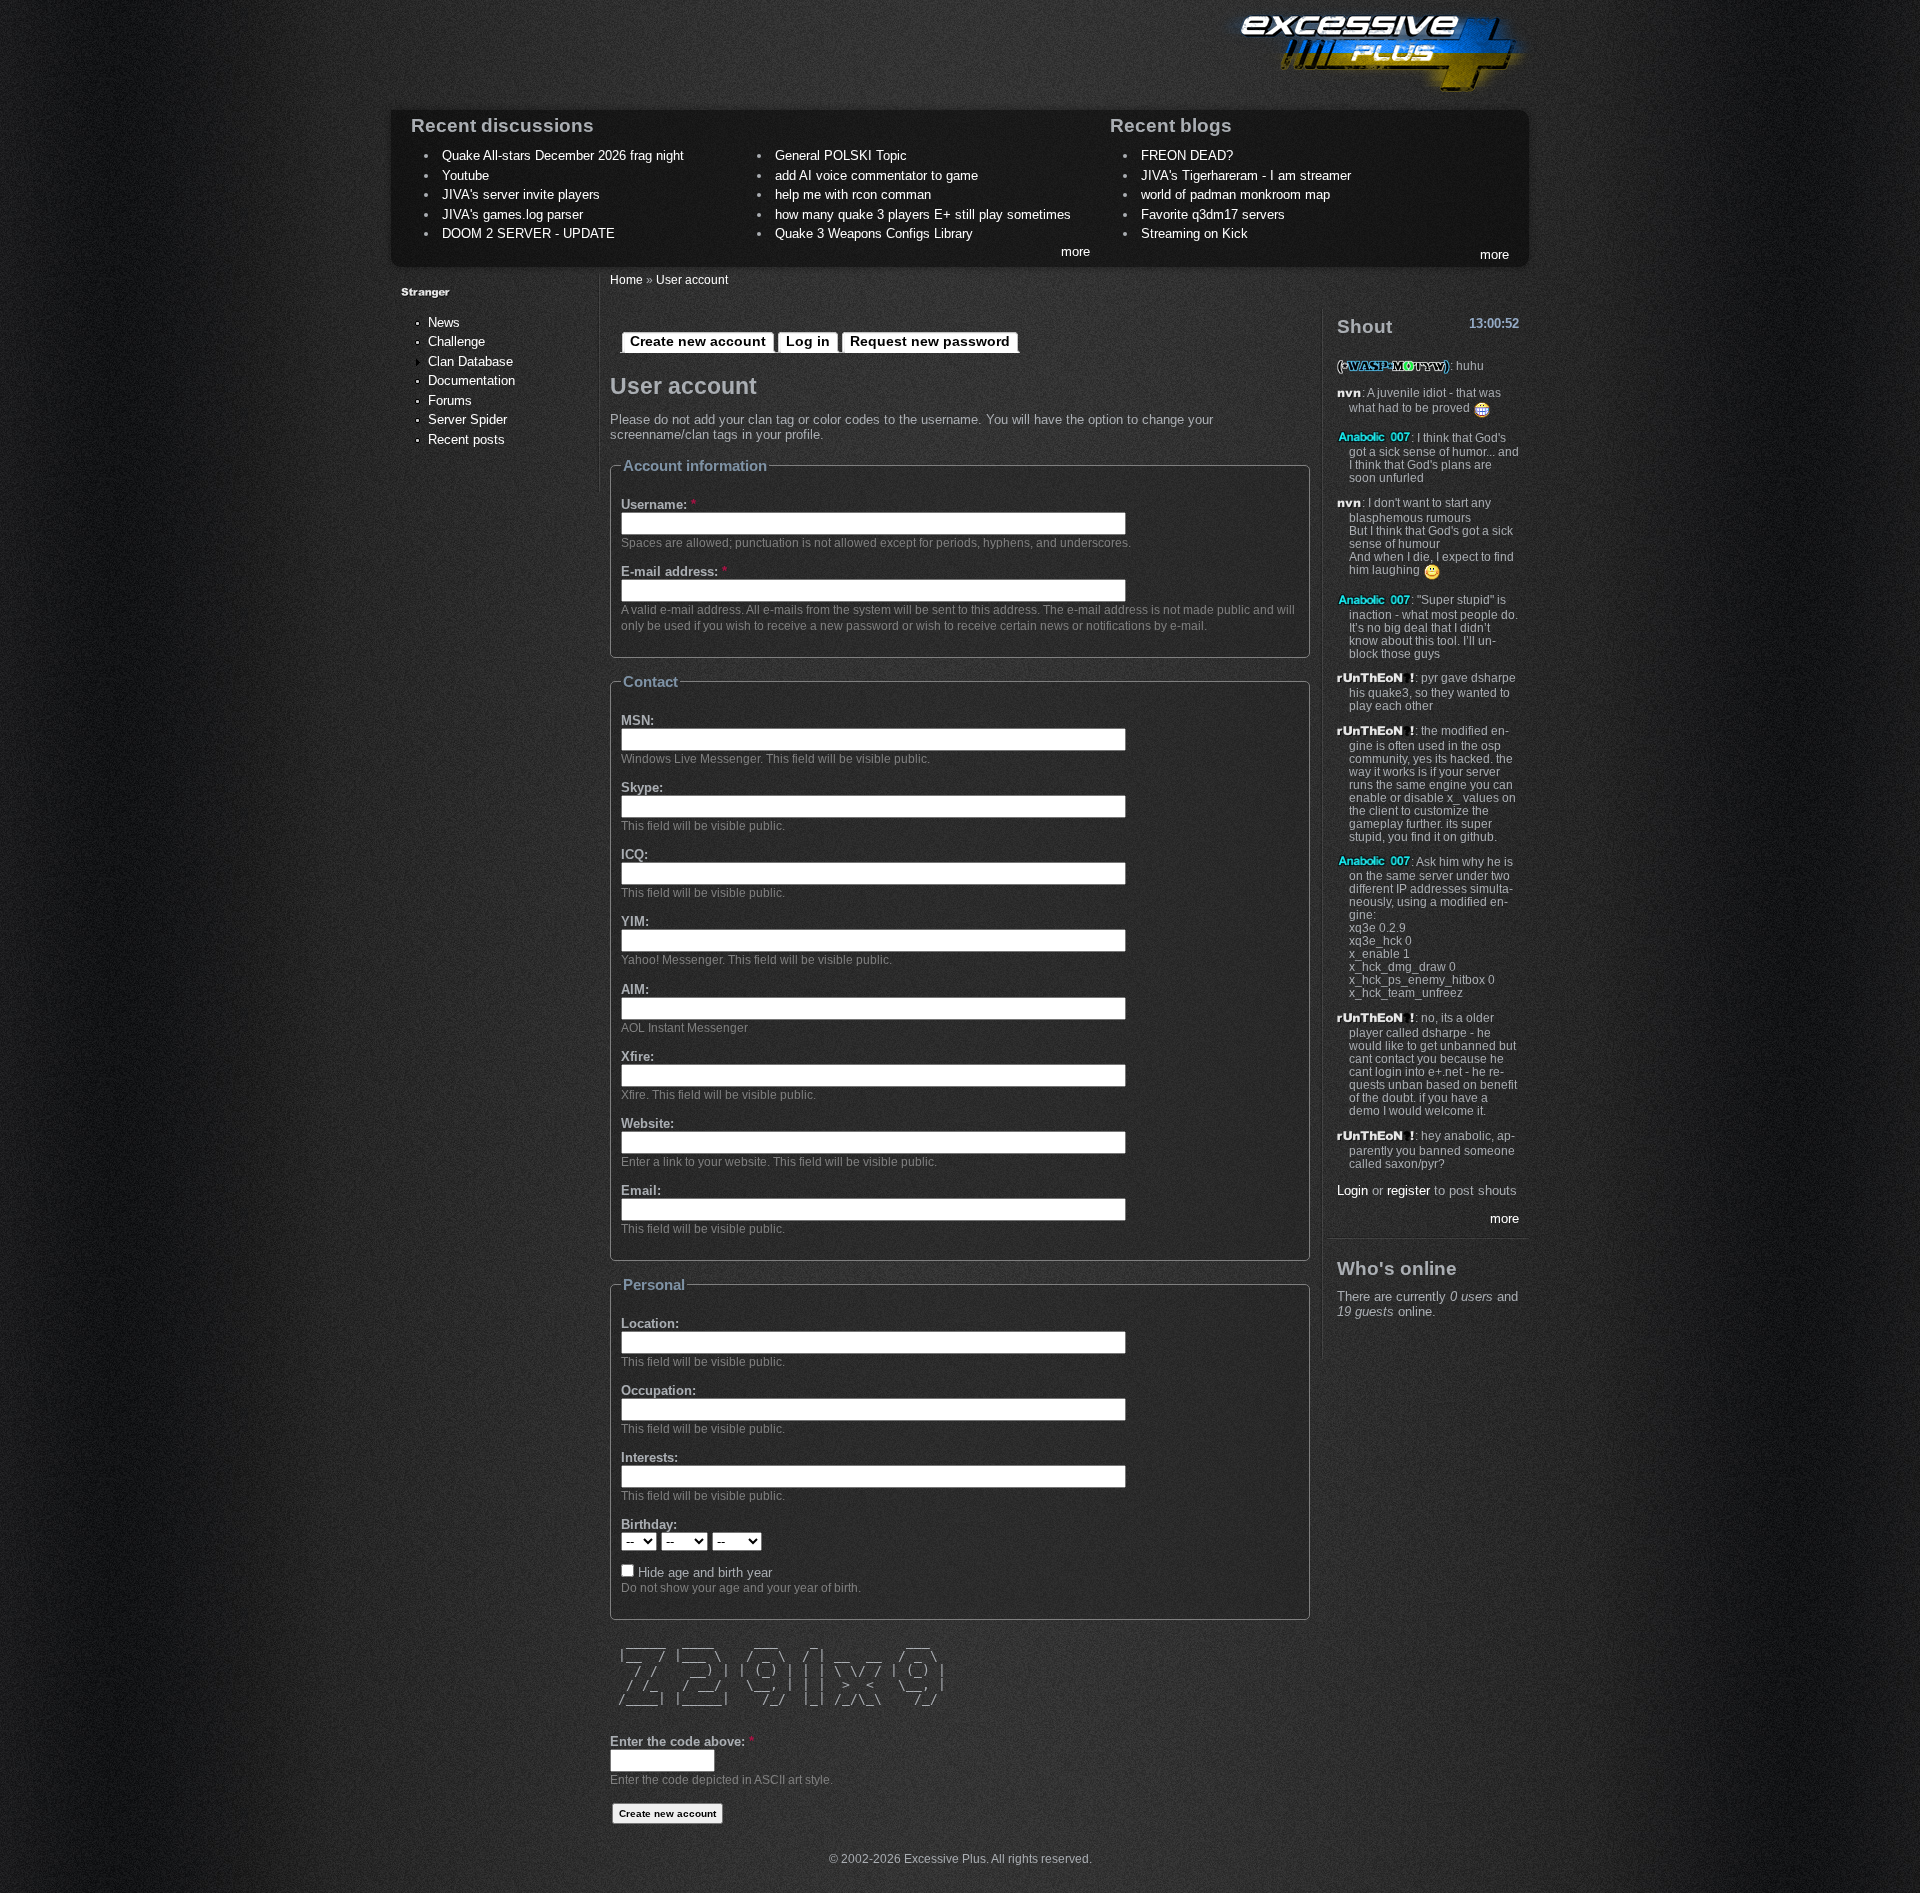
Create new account (698, 341)
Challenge (456, 341)
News (444, 322)
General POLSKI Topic (841, 155)
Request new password (930, 341)
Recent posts (466, 439)
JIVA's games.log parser (512, 214)
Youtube (465, 175)
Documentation (471, 380)
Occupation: (658, 1390)
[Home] (1376, 95)
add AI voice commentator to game (876, 175)
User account (692, 279)
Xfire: (637, 1056)
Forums (450, 400)
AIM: (635, 989)
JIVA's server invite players (521, 194)
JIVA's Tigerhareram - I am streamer (1246, 175)
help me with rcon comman (853, 194)
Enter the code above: (682, 1741)
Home (626, 279)
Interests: (649, 1457)
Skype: (642, 787)
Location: (650, 1323)
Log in (808, 341)
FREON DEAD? (1187, 155)
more (1075, 251)
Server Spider (467, 419)
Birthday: (649, 1524)
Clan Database (470, 361)
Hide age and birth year (703, 1572)
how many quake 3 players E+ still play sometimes (923, 214)
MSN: (637, 720)
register (1408, 1190)
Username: (658, 504)
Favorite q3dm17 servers (1213, 214)
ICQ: (634, 854)
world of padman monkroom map (1235, 194)
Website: (647, 1123)
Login (1352, 1190)
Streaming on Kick (1194, 233)
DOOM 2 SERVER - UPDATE (528, 233)
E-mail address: (674, 571)
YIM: (635, 921)
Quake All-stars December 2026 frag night (563, 155)
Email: (641, 1190)
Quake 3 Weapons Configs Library (874, 233)
